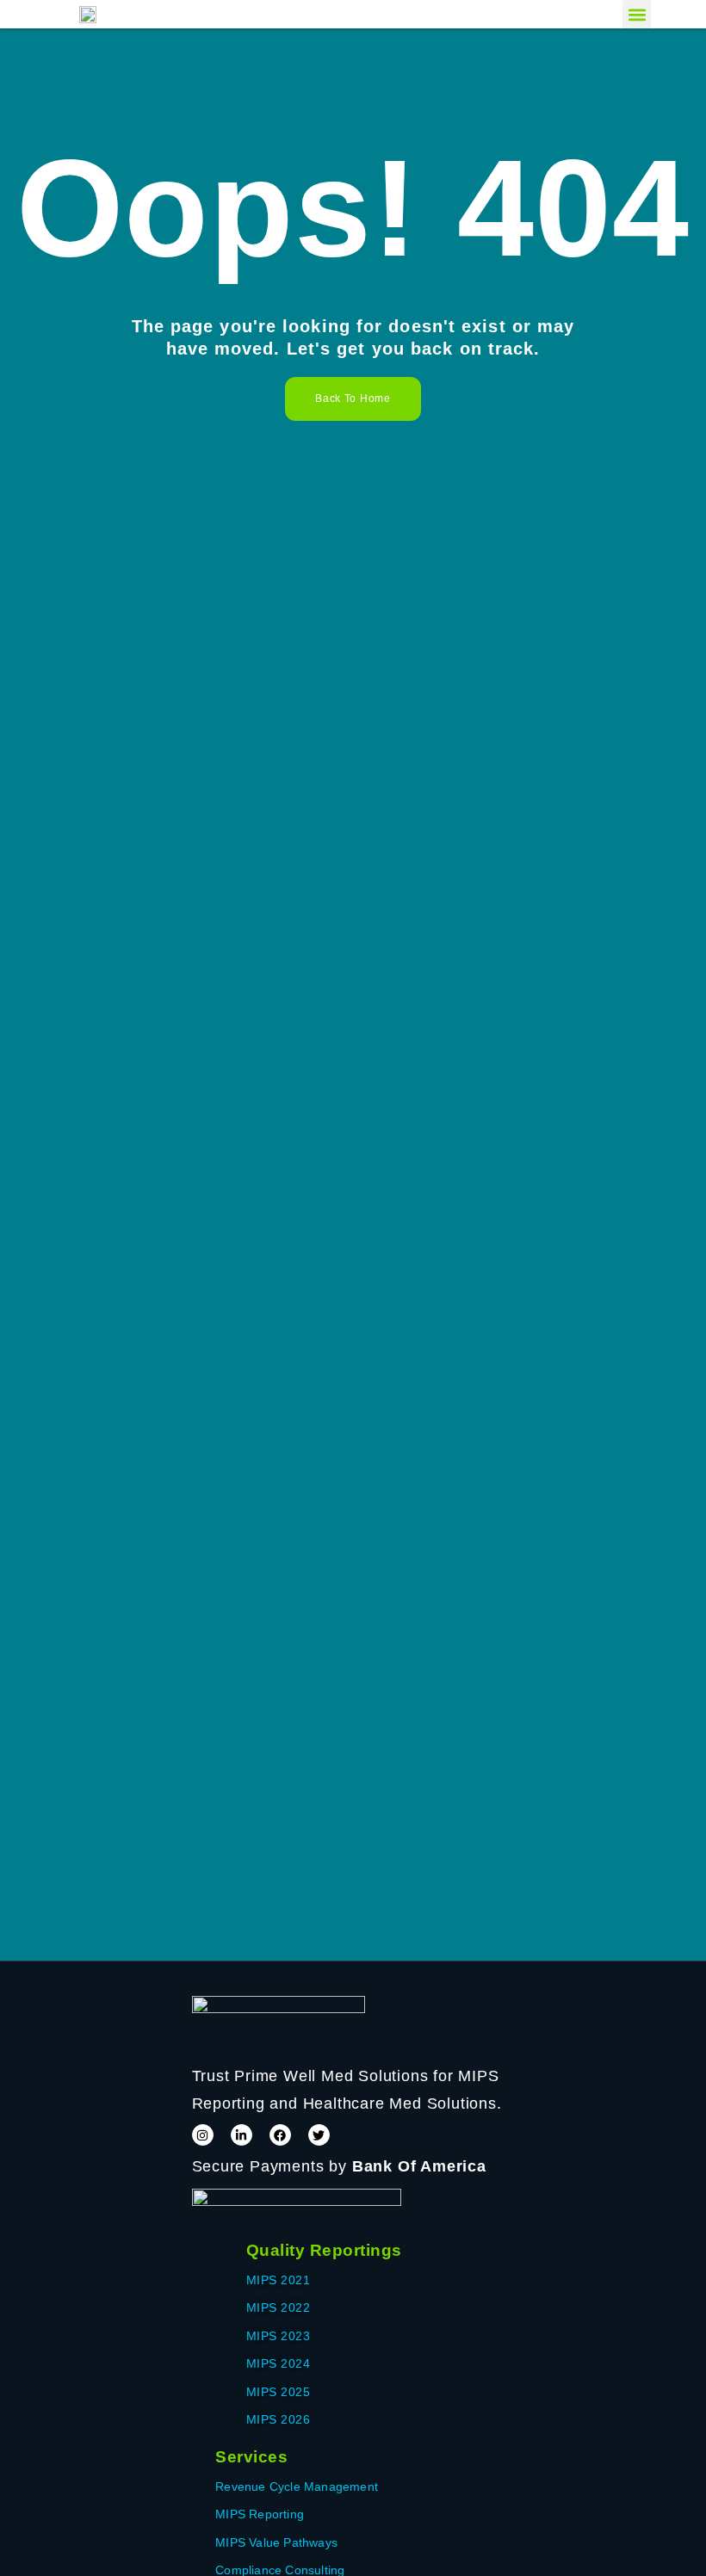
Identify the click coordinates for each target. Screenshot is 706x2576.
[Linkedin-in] (242, 2135)
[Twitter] (319, 2135)
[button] (637, 14)
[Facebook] (280, 2135)
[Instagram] (203, 2135)
